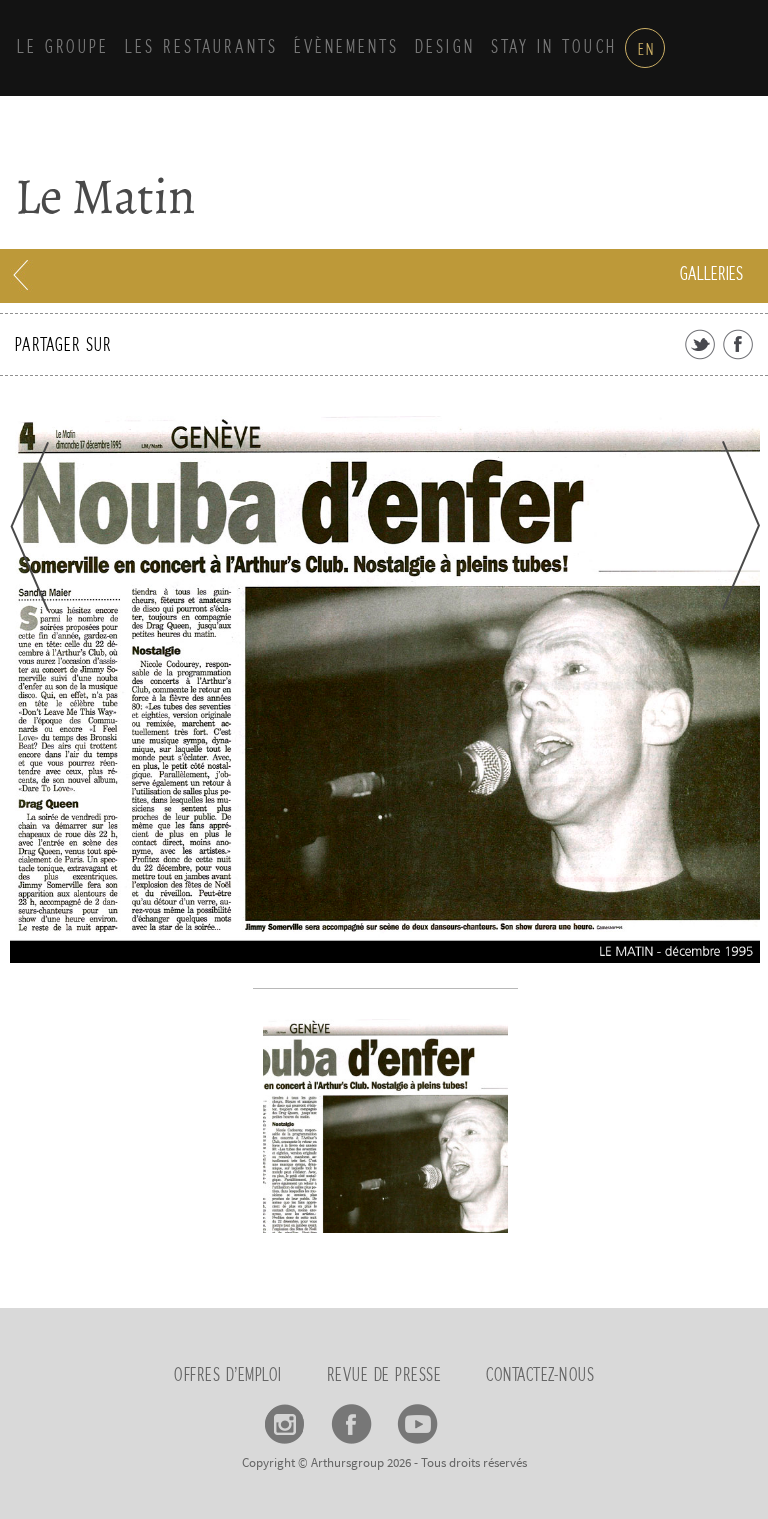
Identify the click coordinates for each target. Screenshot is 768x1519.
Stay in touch (554, 48)
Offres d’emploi (228, 1376)
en (646, 50)
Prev (29, 526)
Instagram (285, 1417)
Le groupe (63, 48)
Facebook (351, 1417)
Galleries (711, 275)
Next (741, 525)
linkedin (483, 1417)
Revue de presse (384, 1376)
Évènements (346, 48)
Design (445, 48)
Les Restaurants (201, 48)
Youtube (417, 1417)
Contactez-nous (540, 1376)
